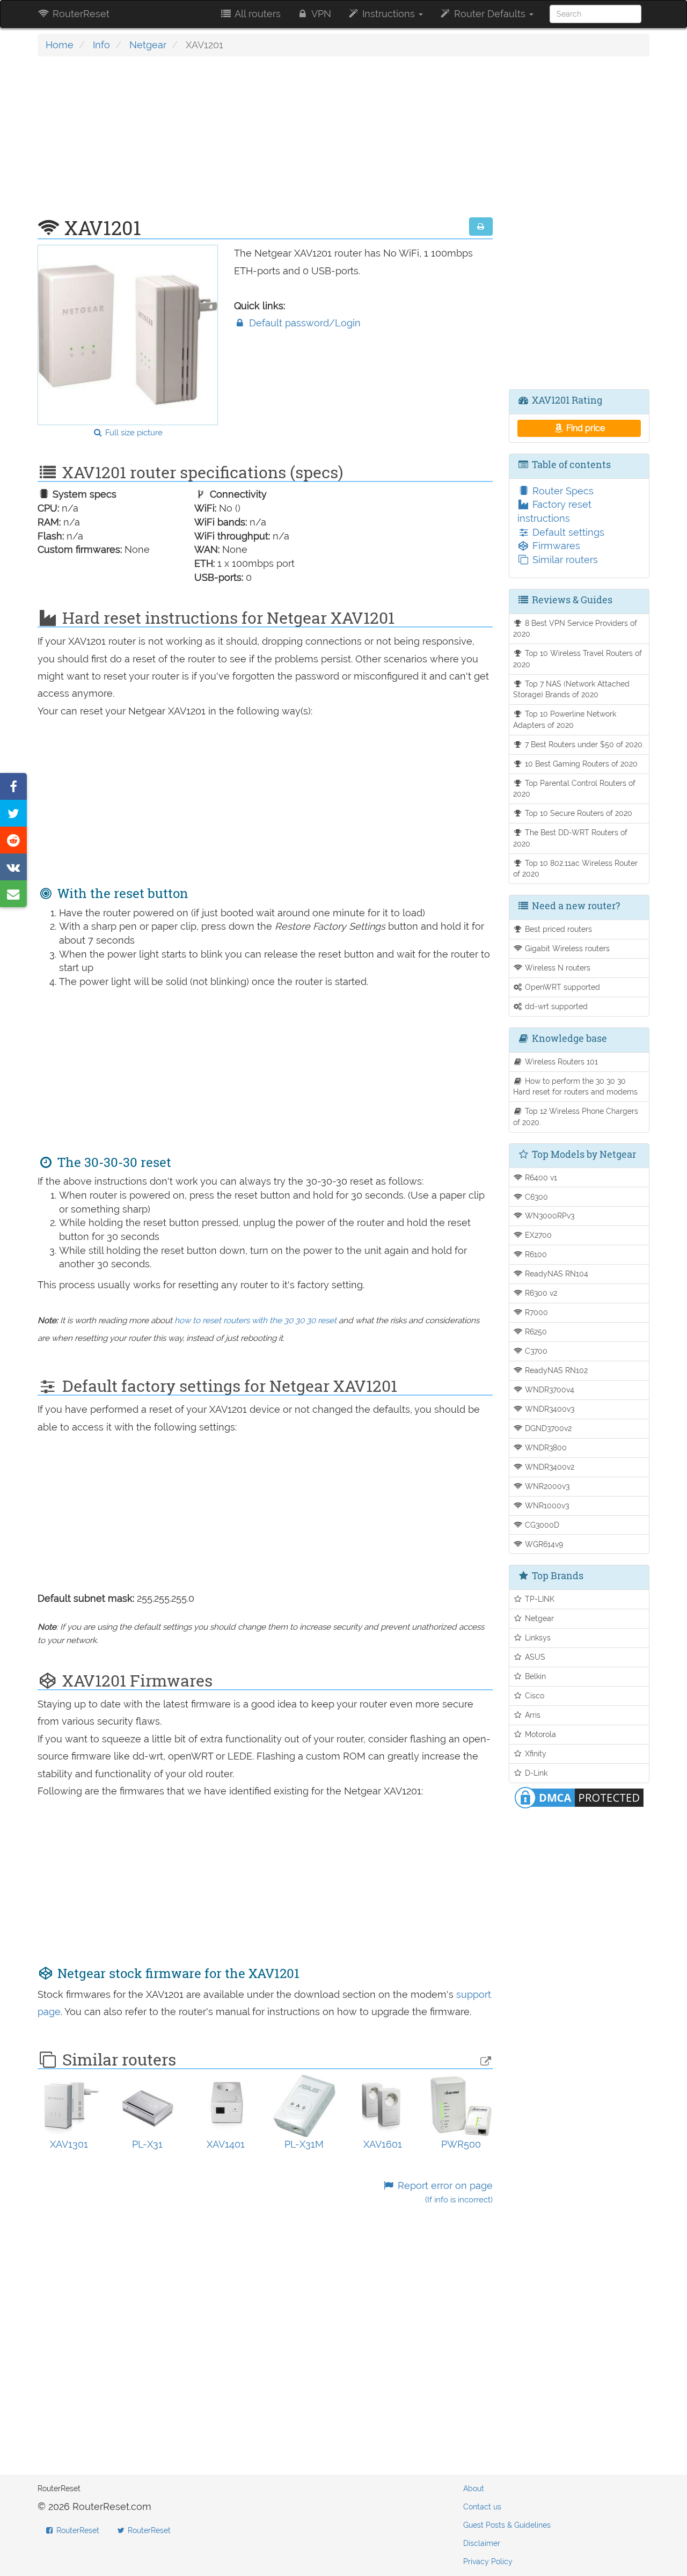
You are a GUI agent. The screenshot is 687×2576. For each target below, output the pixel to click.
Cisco (533, 1695)
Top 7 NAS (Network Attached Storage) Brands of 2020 (572, 689)
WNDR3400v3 (549, 1409)
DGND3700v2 (547, 1428)
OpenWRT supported (561, 987)
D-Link (535, 1773)
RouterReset (80, 14)
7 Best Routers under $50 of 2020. (583, 744)
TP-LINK (539, 1599)
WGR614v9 (543, 1544)
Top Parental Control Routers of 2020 (575, 789)
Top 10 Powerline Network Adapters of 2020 (565, 719)
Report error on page (444, 2192)
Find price (584, 428)
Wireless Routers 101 (560, 1061)
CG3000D (541, 1525)
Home (60, 45)
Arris (532, 1715)
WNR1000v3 (546, 1505)
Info (101, 45)
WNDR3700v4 (549, 1389)
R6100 (535, 1254)
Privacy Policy (488, 2562)
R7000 (535, 1312)
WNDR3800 (545, 1447)
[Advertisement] (265, 142)
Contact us (482, 2507)
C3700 (535, 1351)
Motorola (539, 1734)
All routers (257, 14)
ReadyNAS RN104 (556, 1274)
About (474, 2489)
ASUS (534, 1657)
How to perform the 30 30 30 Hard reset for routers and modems (575, 1086)
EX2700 (537, 1235)
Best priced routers (557, 929)
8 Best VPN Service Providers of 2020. (575, 629)
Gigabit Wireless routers (566, 948)
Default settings (567, 532)
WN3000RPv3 (549, 1216)
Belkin (534, 1676)
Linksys (537, 1637)
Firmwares (555, 546)
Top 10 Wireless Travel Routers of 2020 (578, 659)
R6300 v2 (540, 1293)
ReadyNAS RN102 (555, 1370)
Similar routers (564, 560)
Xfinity (535, 1753)
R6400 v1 (540, 1177)
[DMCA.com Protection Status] (579, 1796)
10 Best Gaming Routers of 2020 (580, 764)
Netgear (148, 45)
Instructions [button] (389, 14)
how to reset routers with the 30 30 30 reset (255, 1320)
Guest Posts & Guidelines (507, 2525)
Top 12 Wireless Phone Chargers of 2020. (576, 1116)
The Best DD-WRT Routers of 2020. (571, 838)
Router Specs (562, 491)
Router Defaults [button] (490, 14)
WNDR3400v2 (549, 1467)
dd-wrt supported (555, 1006)
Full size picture (133, 433)
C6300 (535, 1197)
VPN (320, 14)
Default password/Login (304, 323)
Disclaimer (482, 2543)
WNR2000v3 (546, 1486)
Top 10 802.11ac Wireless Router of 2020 (576, 869)
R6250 (535, 1331)
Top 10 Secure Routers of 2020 (578, 813)
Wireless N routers (557, 968)
